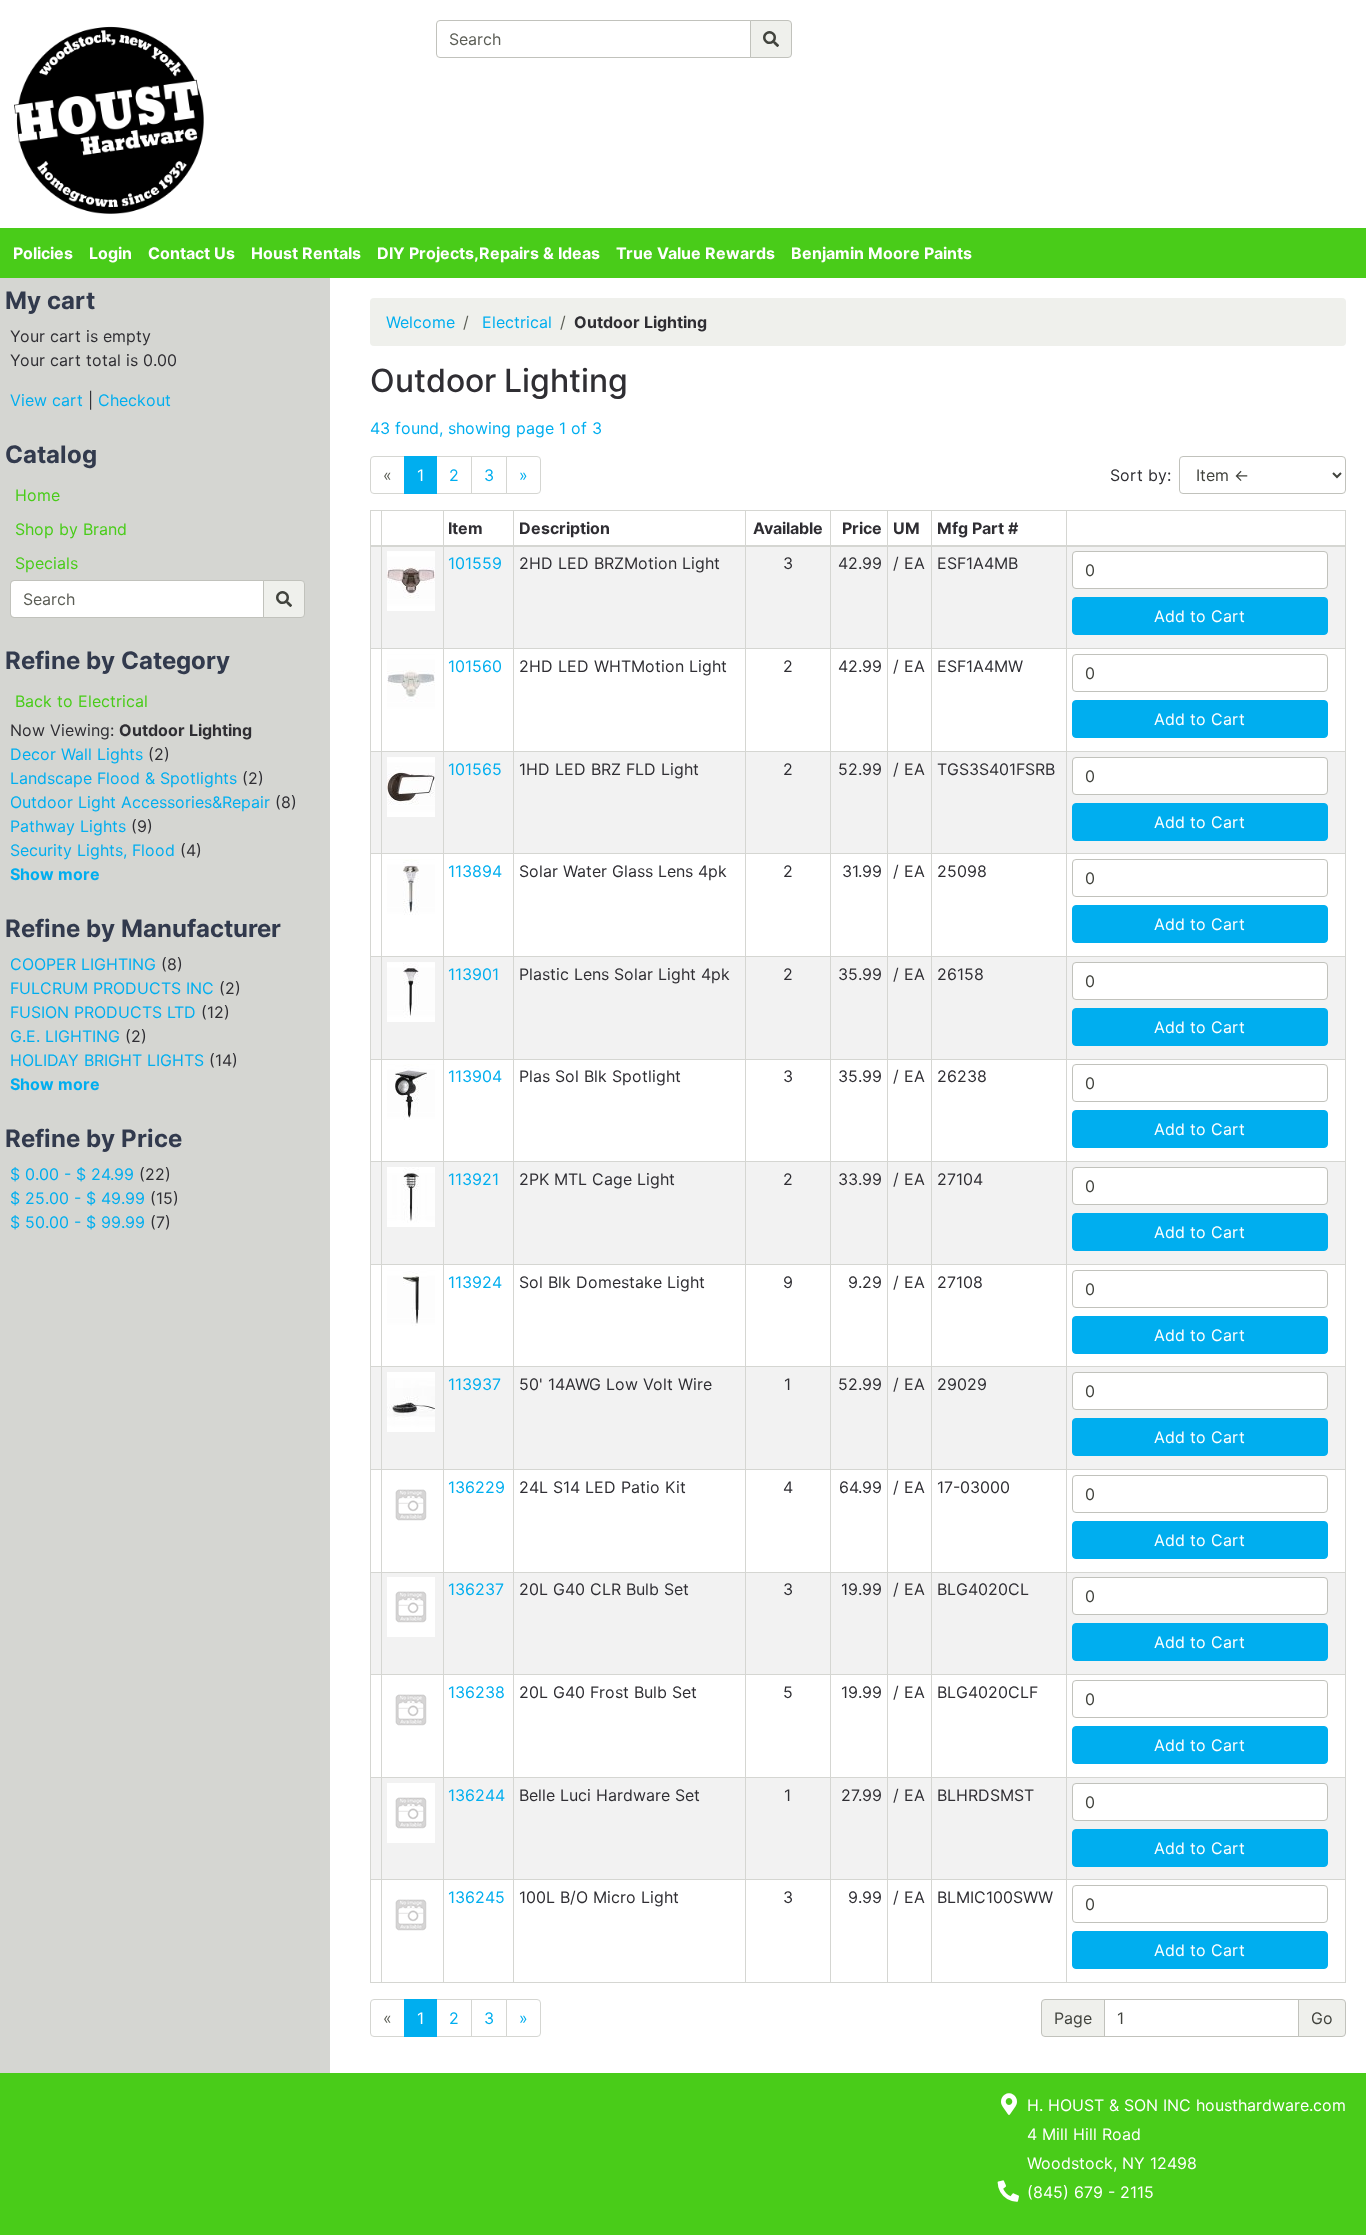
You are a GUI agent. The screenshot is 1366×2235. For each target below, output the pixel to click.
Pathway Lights (68, 826)
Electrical (517, 322)
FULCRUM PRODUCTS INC (112, 988)
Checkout (134, 400)
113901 (473, 974)
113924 (475, 1282)
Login (110, 253)
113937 (474, 1384)
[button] (411, 580)
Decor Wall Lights (76, 754)
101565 (475, 769)
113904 (475, 1076)
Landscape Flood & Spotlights (123, 778)
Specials (46, 563)
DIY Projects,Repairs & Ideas (488, 253)
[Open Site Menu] (1104, 32)
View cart (46, 400)
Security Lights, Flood (92, 850)
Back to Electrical (81, 701)
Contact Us (191, 253)
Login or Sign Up (1187, 64)
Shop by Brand (71, 529)
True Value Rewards (695, 253)
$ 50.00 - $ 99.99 (77, 1222)
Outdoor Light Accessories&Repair (140, 802)
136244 (476, 1795)
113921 (473, 1179)
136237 (476, 1589)
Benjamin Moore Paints (881, 253)
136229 (476, 1487)
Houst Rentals (306, 253)
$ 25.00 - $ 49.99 (77, 1198)
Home (37, 495)
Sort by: (1140, 475)
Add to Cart (1199, 616)
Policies (43, 253)
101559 (475, 563)
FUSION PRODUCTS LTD (103, 1012)
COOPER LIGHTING (83, 964)
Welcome (420, 322)
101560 (475, 666)
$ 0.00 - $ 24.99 (72, 1174)
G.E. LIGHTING (65, 1036)
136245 (476, 1897)
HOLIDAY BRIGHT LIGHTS (107, 1060)
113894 (475, 871)
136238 (476, 1692)
